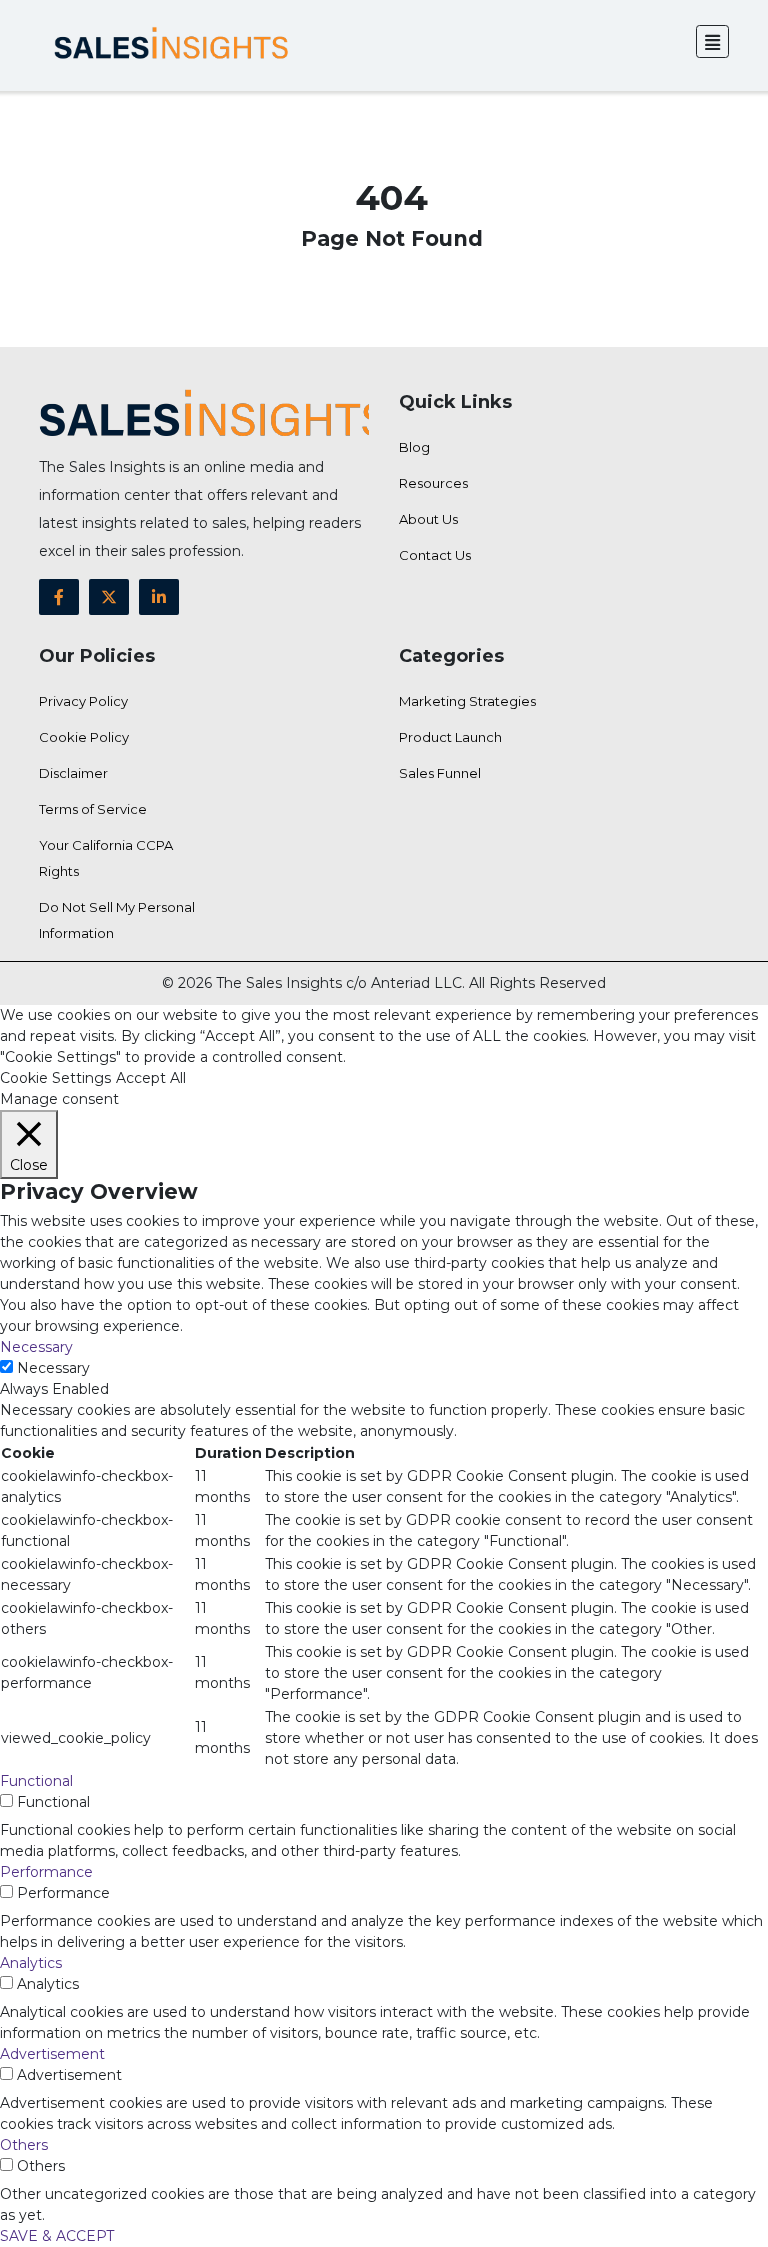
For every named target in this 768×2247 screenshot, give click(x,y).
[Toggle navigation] (712, 41)
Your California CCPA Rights (106, 858)
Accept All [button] (151, 1078)
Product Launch (450, 737)
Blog (414, 447)
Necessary (53, 1368)
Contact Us (435, 555)
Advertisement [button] (52, 2054)
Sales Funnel (440, 773)
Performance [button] (46, 1872)
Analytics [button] (31, 1963)
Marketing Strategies (467, 701)
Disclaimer (73, 773)
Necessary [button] (36, 1347)
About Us (428, 519)
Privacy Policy (83, 701)
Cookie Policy (84, 737)
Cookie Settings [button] (55, 1078)
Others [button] (24, 2145)
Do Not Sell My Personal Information (117, 920)
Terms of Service (93, 809)
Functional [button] (36, 1781)
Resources (433, 483)
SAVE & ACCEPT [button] (57, 2236)
